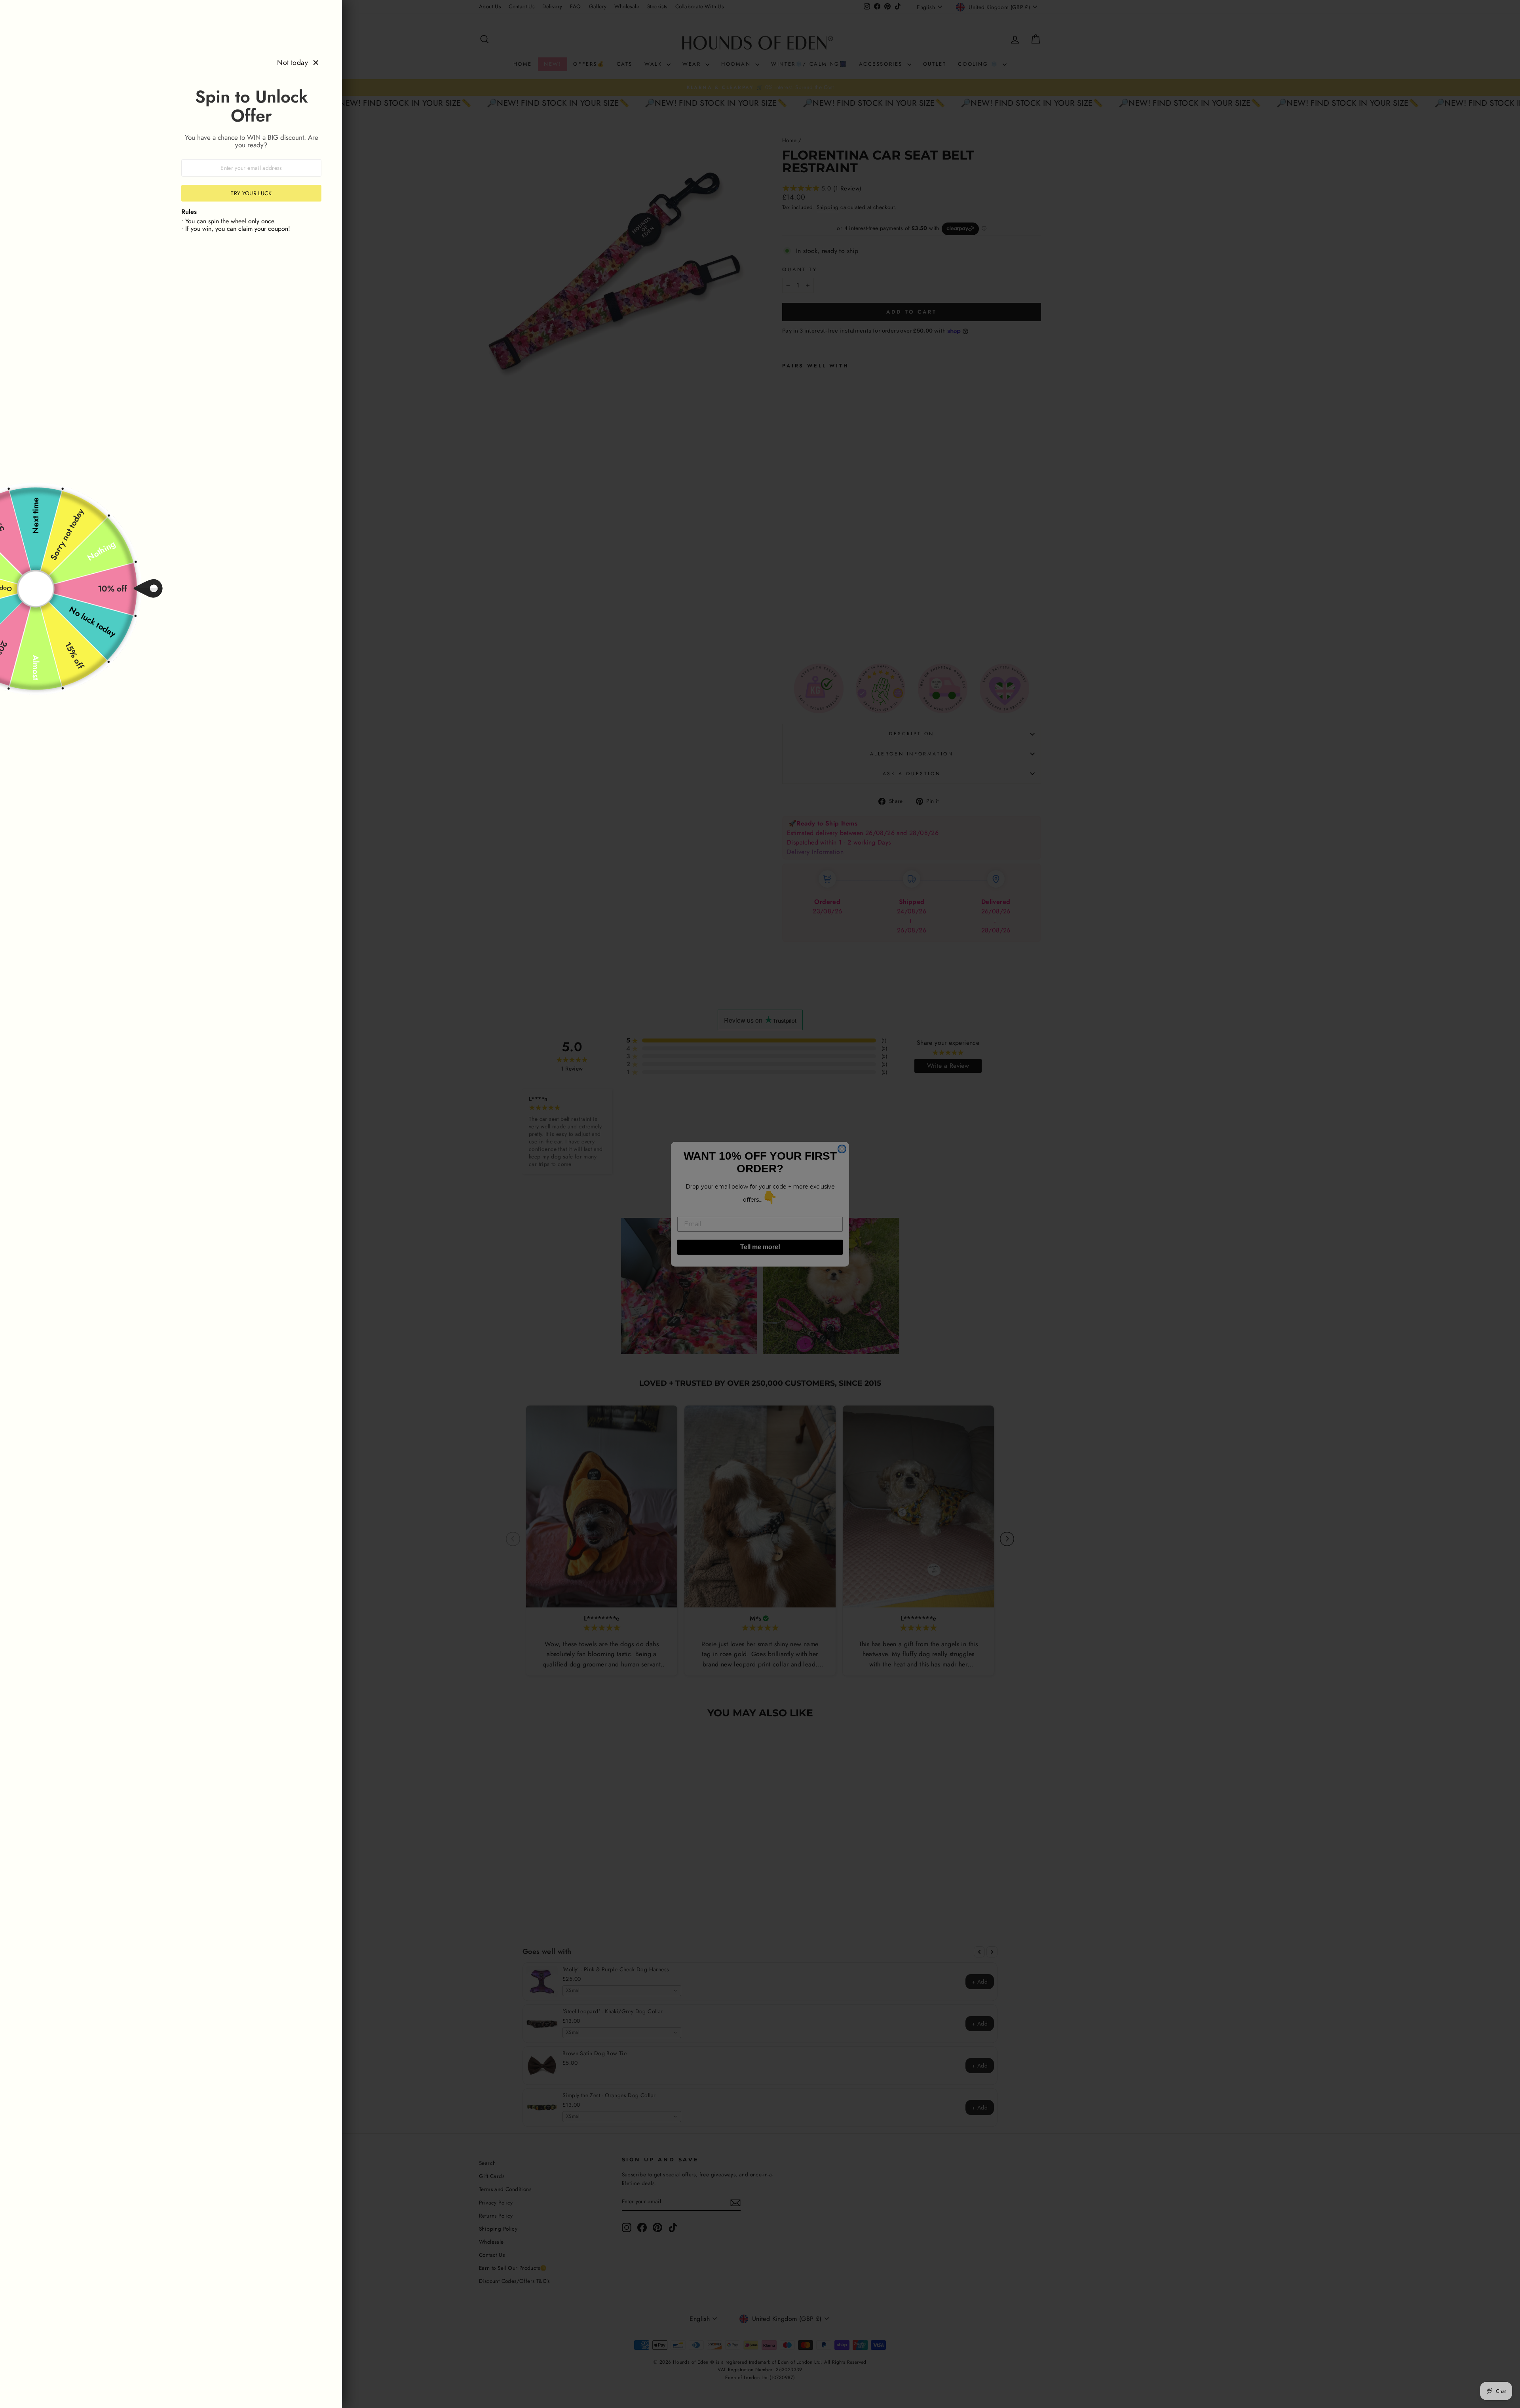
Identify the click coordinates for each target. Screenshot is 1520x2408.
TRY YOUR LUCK (251, 193)
